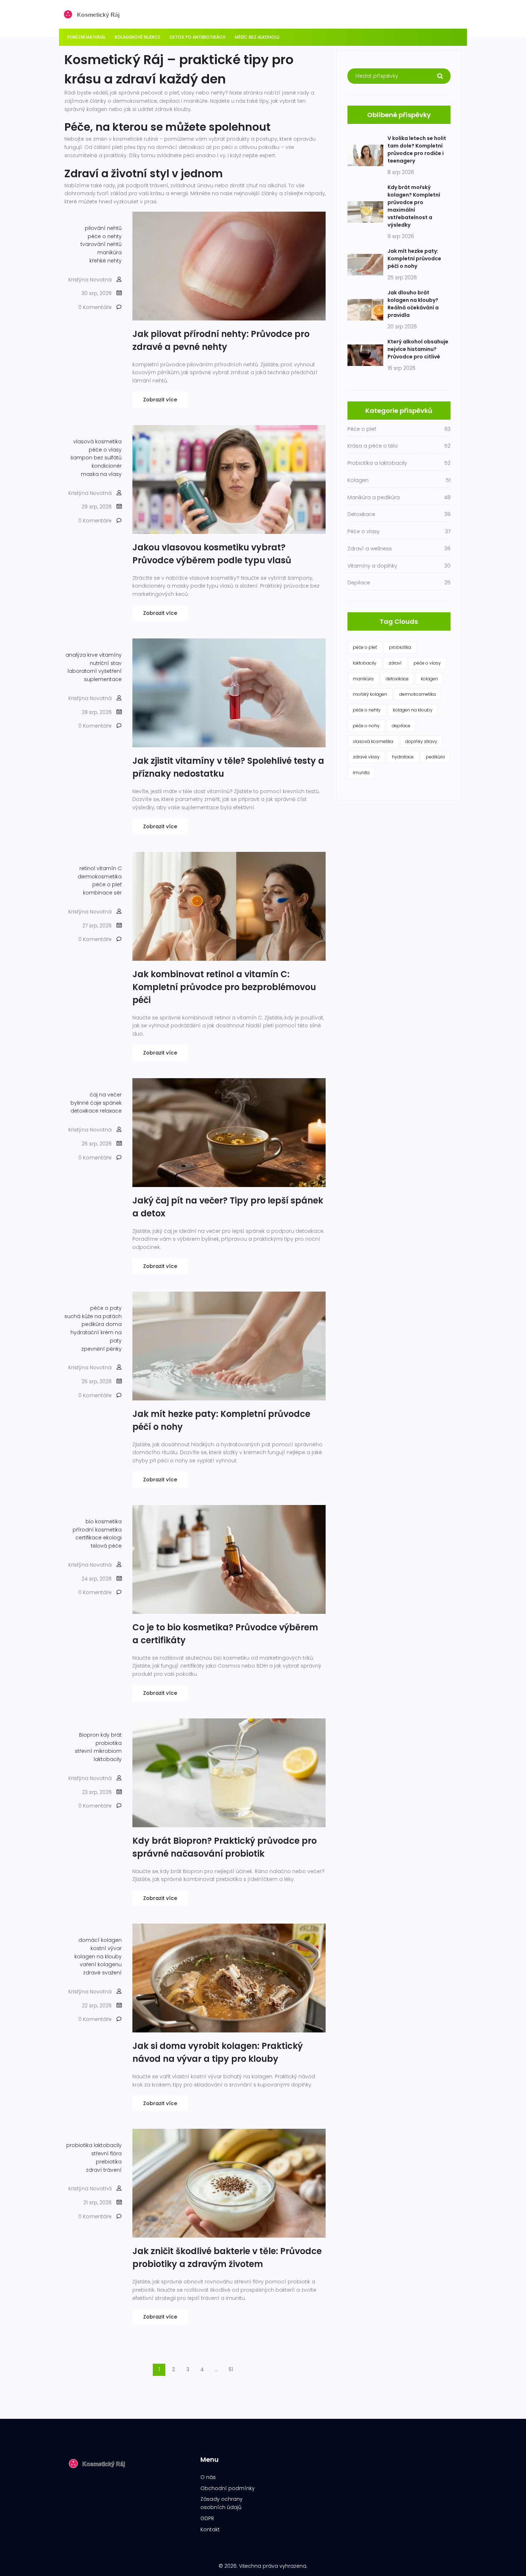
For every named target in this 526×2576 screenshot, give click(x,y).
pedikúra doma (102, 1324)
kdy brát (111, 1735)
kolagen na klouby (98, 1957)
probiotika (109, 1743)
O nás (208, 2477)
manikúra (109, 252)
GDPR (207, 2518)
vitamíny (110, 655)
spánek (112, 1103)
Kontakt (210, 2529)
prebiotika (109, 2162)
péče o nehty (105, 236)
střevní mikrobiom (98, 1751)
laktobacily (108, 1759)
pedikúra (435, 757)
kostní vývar (106, 1948)
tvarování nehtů (101, 244)
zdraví (395, 663)
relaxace (111, 1111)
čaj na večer (106, 1095)
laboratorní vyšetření (95, 671)
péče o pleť (107, 884)
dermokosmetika (100, 877)
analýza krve (82, 655)
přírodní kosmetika (97, 1530)
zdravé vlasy (366, 757)
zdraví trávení (104, 2170)
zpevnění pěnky (101, 1349)
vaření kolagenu (101, 1964)
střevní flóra (106, 2153)
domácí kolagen (100, 1940)
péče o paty (106, 1308)
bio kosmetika (104, 1521)
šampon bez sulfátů (96, 458)
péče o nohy (366, 726)
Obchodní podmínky (228, 2488)
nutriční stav (106, 663)
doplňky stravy (421, 741)
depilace (401, 726)
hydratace (403, 757)
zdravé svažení (102, 1973)
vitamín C (109, 868)
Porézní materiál (86, 37)
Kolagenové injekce (138, 37)
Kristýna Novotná (90, 280)
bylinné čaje (86, 1103)
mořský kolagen (370, 694)
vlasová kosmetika (98, 442)
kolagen (429, 679)
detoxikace (84, 1111)
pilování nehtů (103, 228)
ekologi (112, 1538)
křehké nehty (106, 261)
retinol (87, 868)
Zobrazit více (160, 400)
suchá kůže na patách (93, 1316)
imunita (361, 773)
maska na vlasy (101, 474)
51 (231, 2369)
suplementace (103, 679)
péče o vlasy (105, 450)
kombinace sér (102, 893)
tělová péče (106, 1546)
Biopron (89, 1735)
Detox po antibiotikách (198, 37)
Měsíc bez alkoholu (257, 37)
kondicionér (107, 466)
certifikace (89, 1538)
